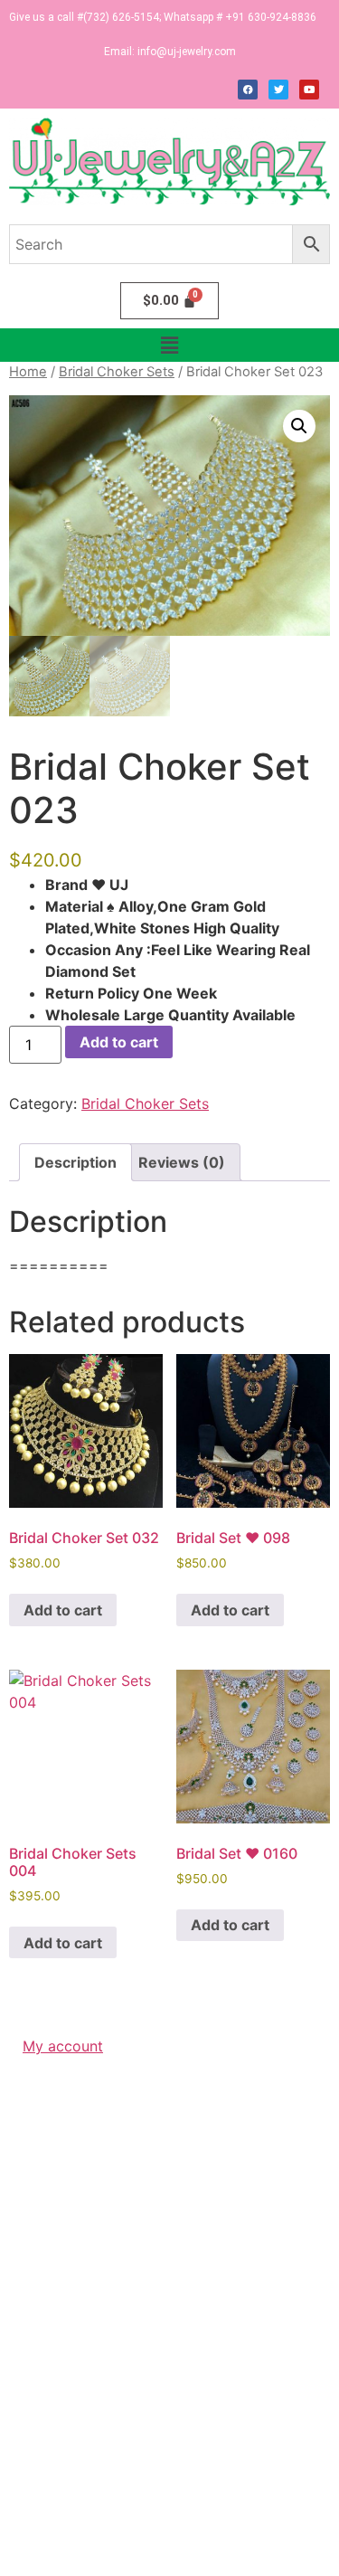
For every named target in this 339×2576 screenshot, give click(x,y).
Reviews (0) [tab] (182, 1162)
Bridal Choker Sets (117, 372)
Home (28, 372)
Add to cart (119, 1042)
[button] (169, 345)
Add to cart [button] (63, 1610)
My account (63, 2046)
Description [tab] (75, 1162)
